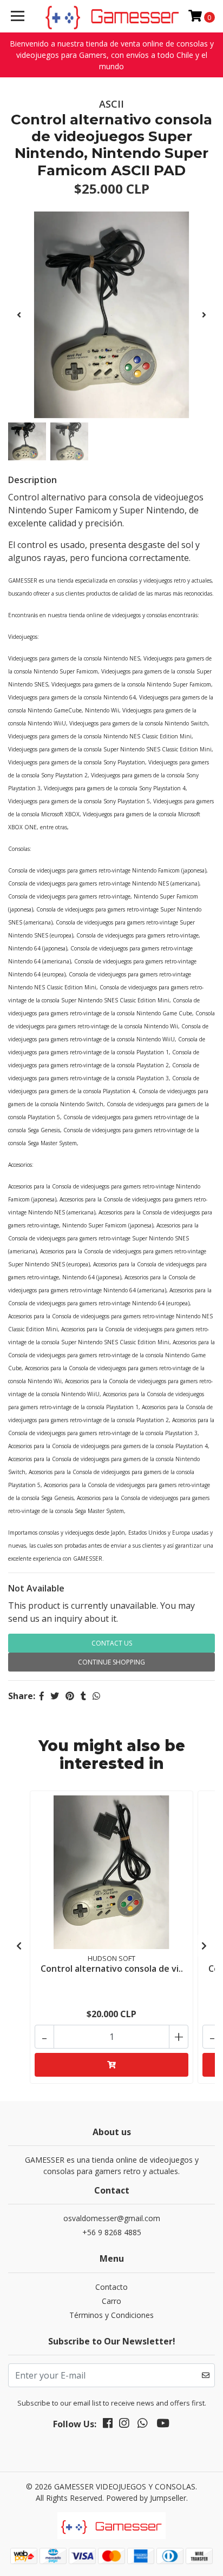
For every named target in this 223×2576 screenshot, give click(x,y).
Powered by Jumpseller (146, 2498)
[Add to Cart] (111, 2065)
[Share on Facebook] (42, 1696)
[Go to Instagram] (124, 2425)
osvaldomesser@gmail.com (112, 2218)
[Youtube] (163, 2425)
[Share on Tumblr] (83, 1696)
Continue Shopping (111, 1662)
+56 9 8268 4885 (112, 2232)
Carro (111, 2301)
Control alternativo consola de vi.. (112, 1969)
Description (32, 480)
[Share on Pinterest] (70, 1696)
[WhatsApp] (142, 2425)
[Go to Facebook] (108, 2425)
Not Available (36, 1588)
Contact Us (112, 1643)
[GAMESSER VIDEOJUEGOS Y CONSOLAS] (112, 16)
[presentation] (19, 315)
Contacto (111, 2287)
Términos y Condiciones (111, 2315)
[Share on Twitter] (55, 1696)
